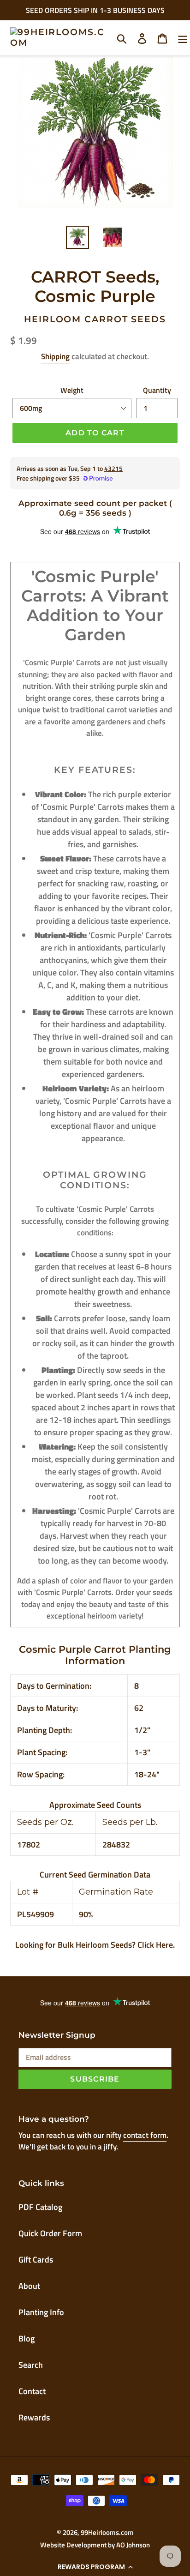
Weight (72, 390)
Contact (32, 2391)
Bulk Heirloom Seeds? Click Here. (116, 1945)
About (29, 2286)
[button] (95, 2567)
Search (31, 2365)
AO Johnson (133, 2545)
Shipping (55, 356)
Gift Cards (36, 2260)
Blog (27, 2338)
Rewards (34, 2417)
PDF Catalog (40, 2207)
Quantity (157, 390)
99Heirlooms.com (107, 2532)
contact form (145, 2135)
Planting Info (41, 2312)
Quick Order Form (50, 2233)
